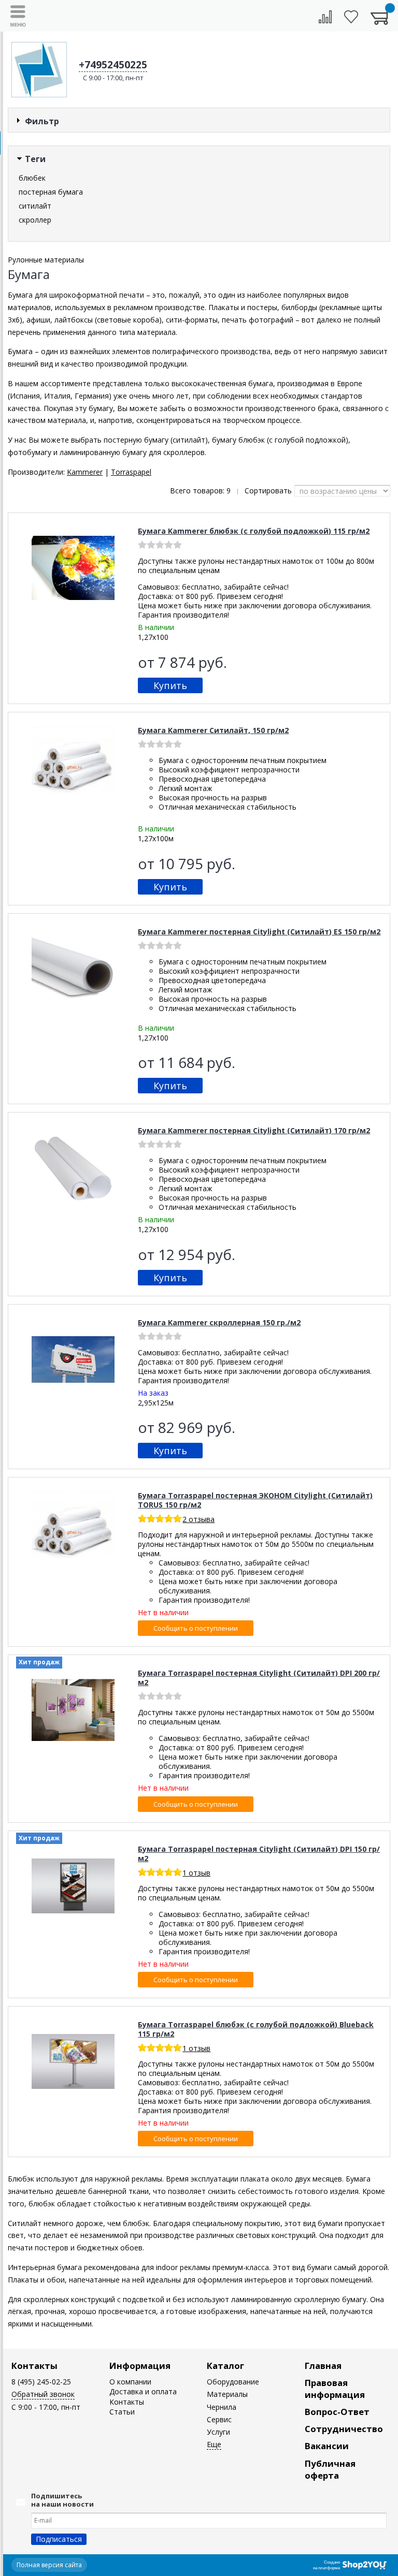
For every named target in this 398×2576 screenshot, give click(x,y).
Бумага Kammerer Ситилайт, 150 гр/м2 (213, 730)
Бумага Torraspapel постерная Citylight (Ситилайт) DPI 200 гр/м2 (259, 1678)
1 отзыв (196, 1873)
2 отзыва (198, 1519)
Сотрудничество (344, 2429)
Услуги (218, 2432)
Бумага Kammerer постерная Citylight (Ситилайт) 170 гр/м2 (254, 1130)
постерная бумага (51, 192)
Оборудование (233, 2382)
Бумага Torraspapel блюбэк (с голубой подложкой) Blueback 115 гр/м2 (256, 2029)
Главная (323, 2366)
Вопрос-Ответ (337, 2412)
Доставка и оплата (143, 2391)
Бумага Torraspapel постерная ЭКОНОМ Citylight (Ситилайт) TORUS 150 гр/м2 (255, 1500)
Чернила (222, 2407)
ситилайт (35, 206)
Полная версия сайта (49, 2565)
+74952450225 (113, 65)
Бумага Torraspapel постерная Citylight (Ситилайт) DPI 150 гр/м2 (259, 1854)
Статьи (122, 2412)
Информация (140, 2366)
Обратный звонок (43, 2394)
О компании (130, 2382)
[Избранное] (351, 17)
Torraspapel (131, 472)
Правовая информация (335, 2389)
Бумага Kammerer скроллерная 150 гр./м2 (219, 1322)
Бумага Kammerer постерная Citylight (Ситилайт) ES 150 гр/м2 (259, 932)
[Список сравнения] (325, 17)
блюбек (32, 178)
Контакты (34, 2366)
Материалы (227, 2394)
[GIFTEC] (39, 70)
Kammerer (85, 472)
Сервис (219, 2419)
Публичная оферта (330, 2469)
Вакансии (327, 2446)
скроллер (35, 220)
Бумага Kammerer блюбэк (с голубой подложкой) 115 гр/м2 (254, 531)
